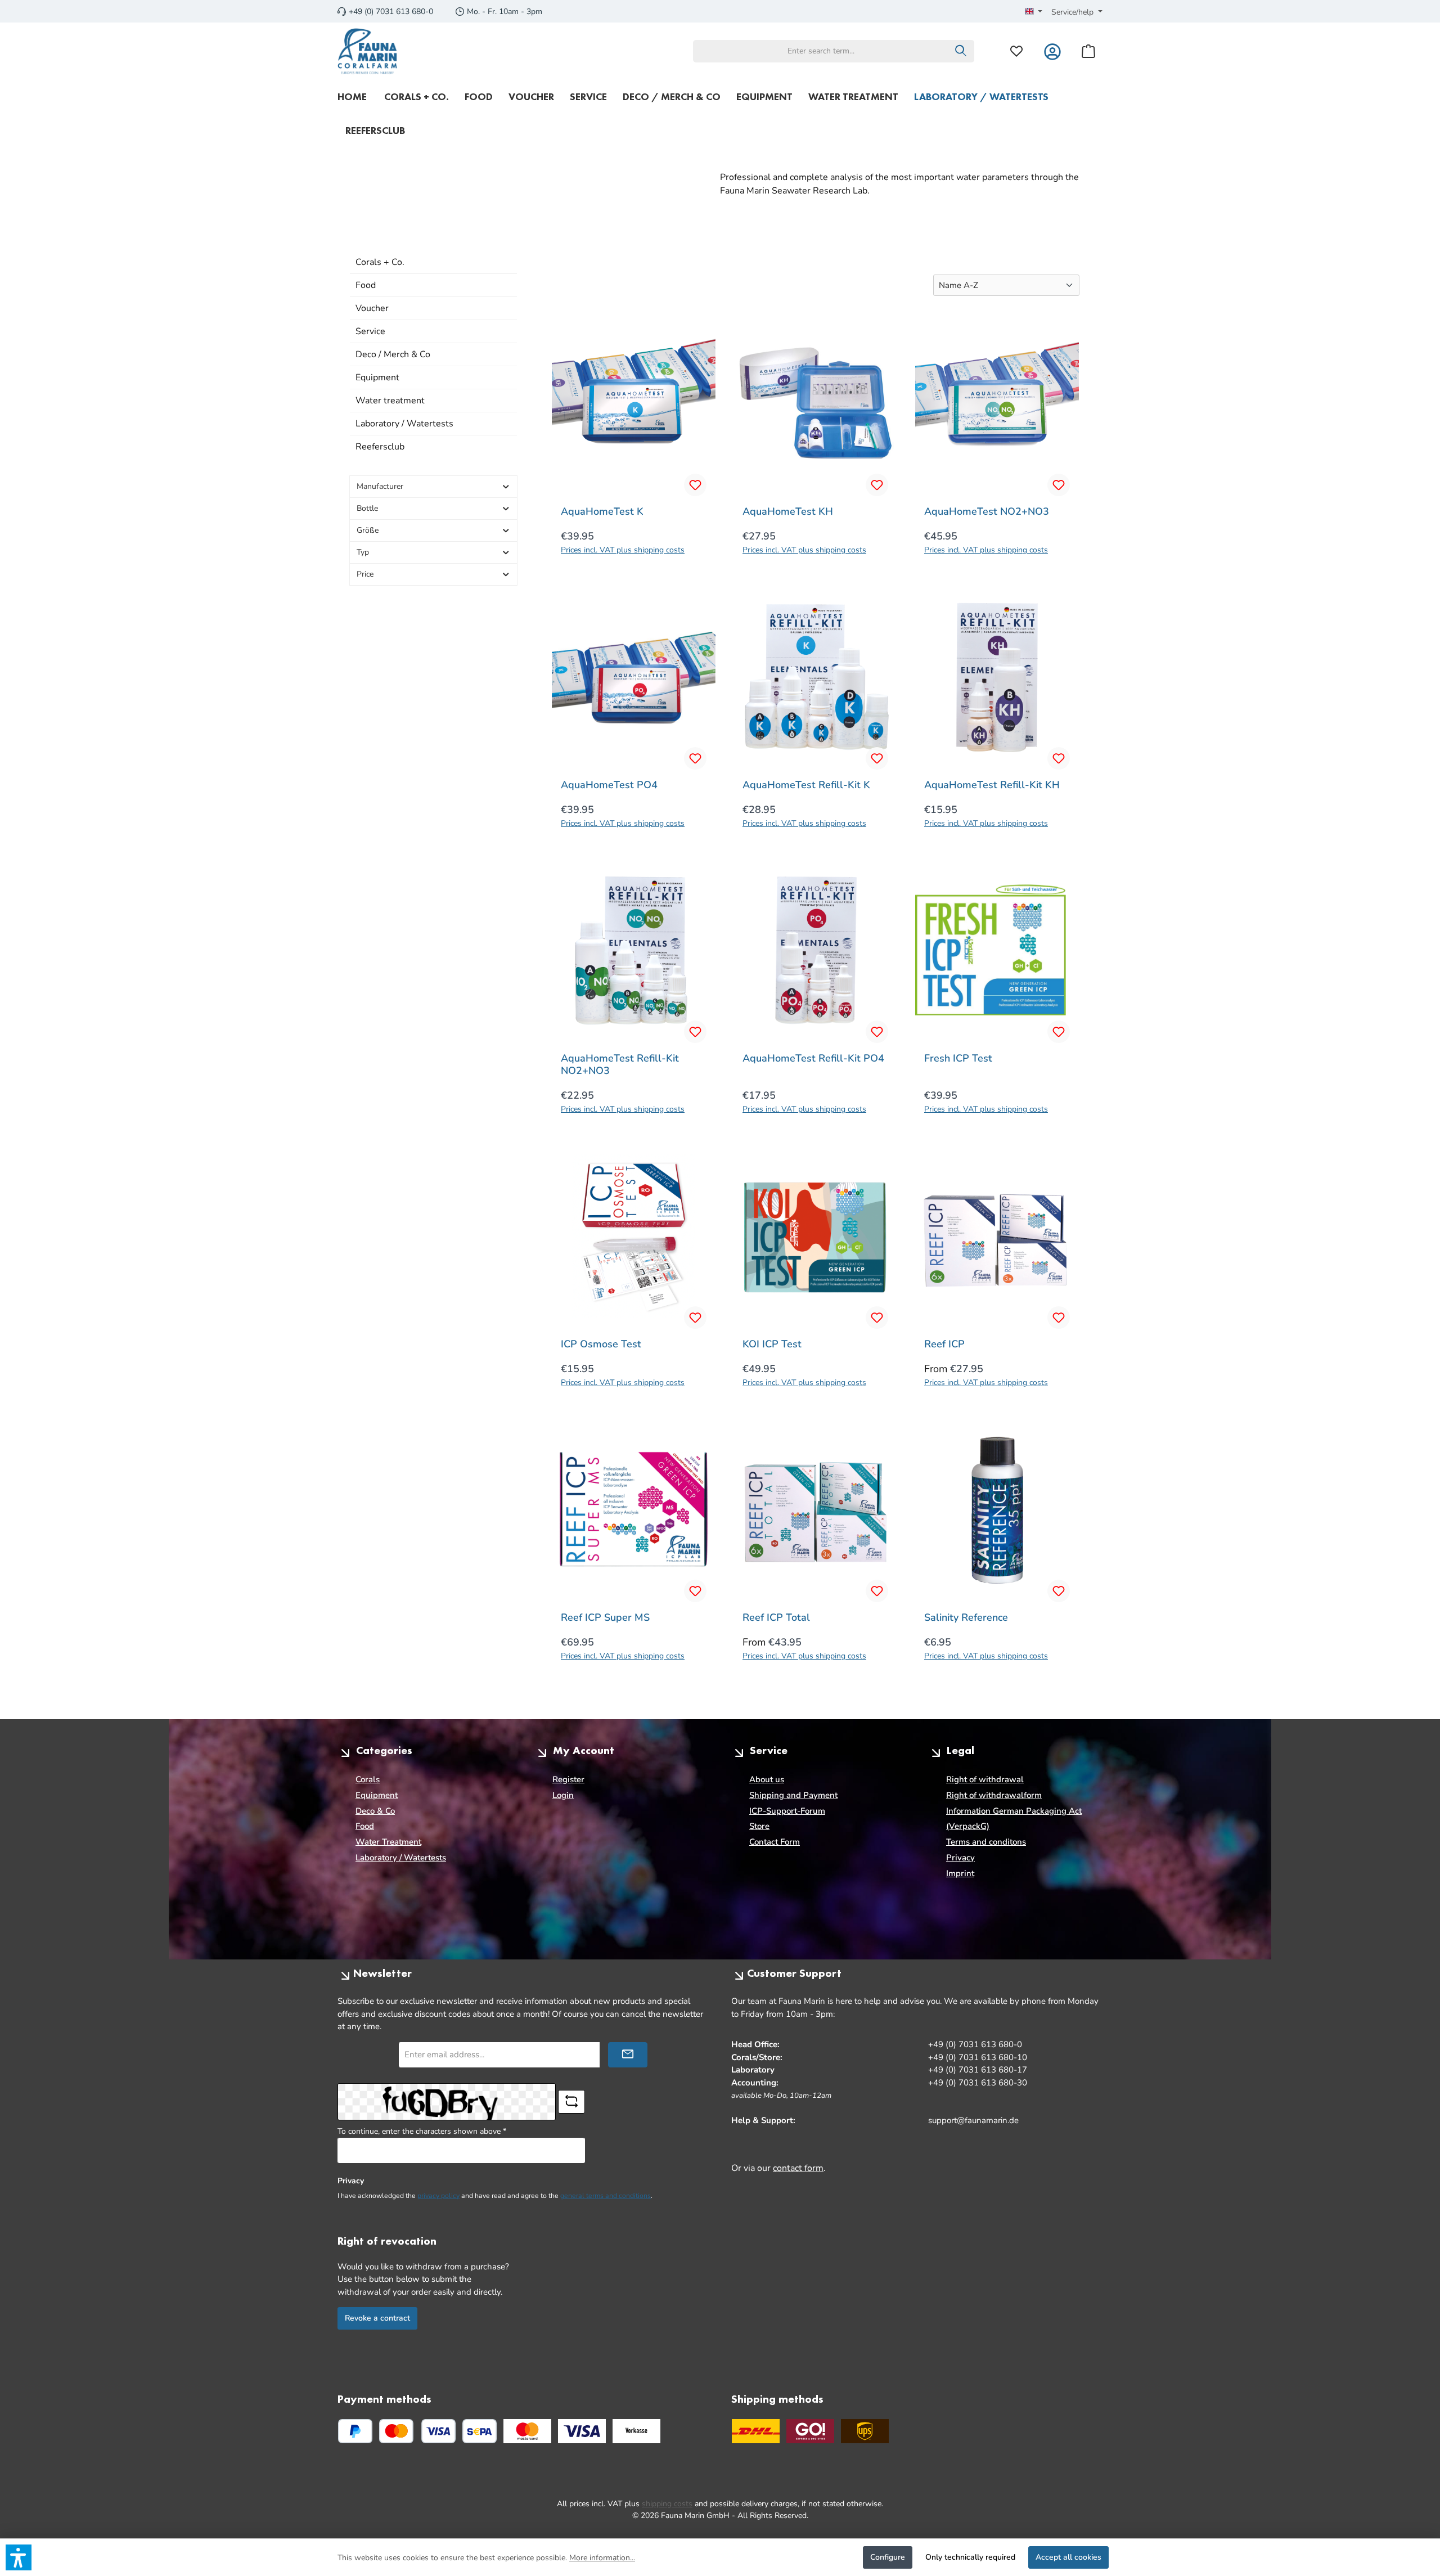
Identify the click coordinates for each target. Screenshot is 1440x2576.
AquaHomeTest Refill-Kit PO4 (813, 1058)
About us (767, 1779)
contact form (798, 2168)
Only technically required (970, 2557)
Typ (363, 552)
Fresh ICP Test (958, 1058)
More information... (602, 2558)
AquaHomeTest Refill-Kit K (806, 785)
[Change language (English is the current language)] (1034, 12)
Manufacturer (380, 486)
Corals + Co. (380, 262)
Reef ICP (944, 1344)
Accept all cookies (1068, 2557)
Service (370, 331)
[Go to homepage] (368, 51)
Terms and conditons (986, 1842)
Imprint (960, 1873)
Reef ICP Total (776, 1617)
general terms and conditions (606, 2196)
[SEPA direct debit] (480, 2431)
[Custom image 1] (527, 2431)
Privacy (960, 1858)
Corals (368, 1779)
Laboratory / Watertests (404, 424)
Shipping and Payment (793, 1795)
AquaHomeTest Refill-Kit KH (992, 785)
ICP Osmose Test (601, 1344)
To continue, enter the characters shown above (422, 2131)
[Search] (961, 51)
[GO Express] (810, 2431)
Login (563, 1795)
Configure (888, 2557)
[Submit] (628, 2055)
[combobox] (821, 51)
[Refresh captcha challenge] (571, 2102)
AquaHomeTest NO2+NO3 (987, 511)
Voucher (372, 308)
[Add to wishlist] (695, 485)
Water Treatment (388, 1842)
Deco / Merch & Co (393, 354)
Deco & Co (375, 1811)
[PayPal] (355, 2431)
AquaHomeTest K (602, 511)
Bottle (367, 508)
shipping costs (667, 2504)
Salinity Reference (966, 1617)
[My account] (1052, 51)
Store (759, 1826)
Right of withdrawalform (994, 1795)
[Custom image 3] (636, 2431)
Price (365, 574)
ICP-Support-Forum (787, 1811)
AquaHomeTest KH (788, 511)
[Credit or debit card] (417, 2431)
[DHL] (756, 2431)
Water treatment (390, 401)
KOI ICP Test (772, 1344)
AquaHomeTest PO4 (609, 785)
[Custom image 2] (582, 2431)
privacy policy (438, 2196)
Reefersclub (380, 447)
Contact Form (775, 1842)
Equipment (377, 377)
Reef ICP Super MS (605, 1617)
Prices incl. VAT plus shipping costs (623, 550)
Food (366, 285)
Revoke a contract (377, 2318)
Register (568, 1779)
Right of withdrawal (985, 1779)
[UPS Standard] (865, 2431)
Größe (368, 530)
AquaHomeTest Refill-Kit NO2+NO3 (620, 1064)
